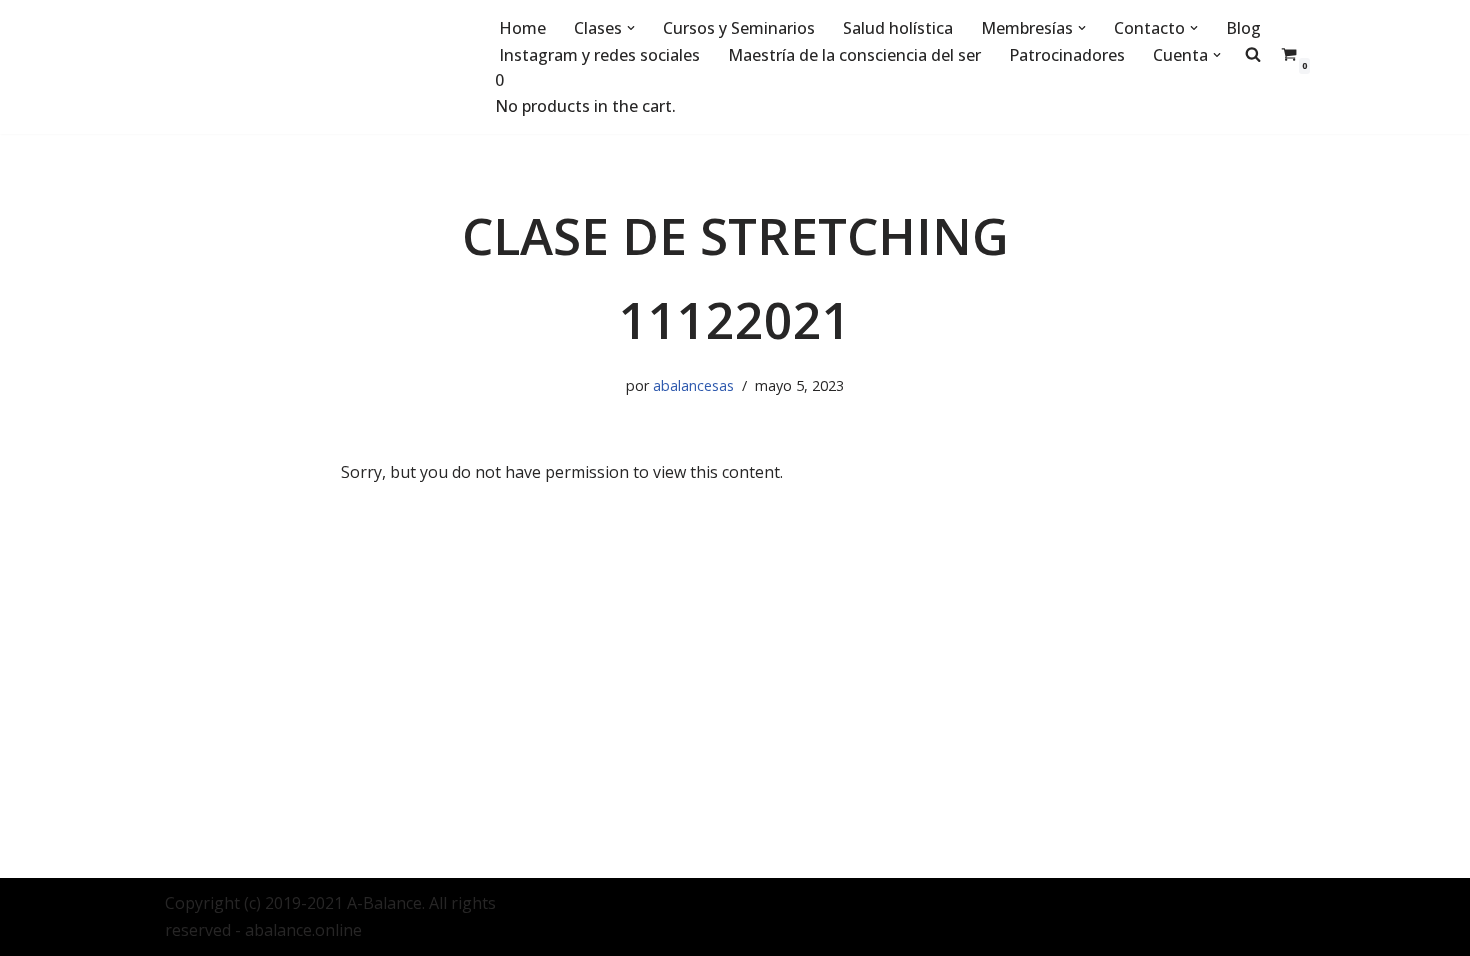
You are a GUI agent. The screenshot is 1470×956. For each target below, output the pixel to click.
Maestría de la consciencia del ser (854, 55)
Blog (1243, 28)
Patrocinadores (1067, 55)
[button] (631, 28)
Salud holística (898, 28)
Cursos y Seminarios (739, 28)
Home (522, 28)
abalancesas (693, 385)
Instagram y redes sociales (599, 55)
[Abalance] (315, 67)
